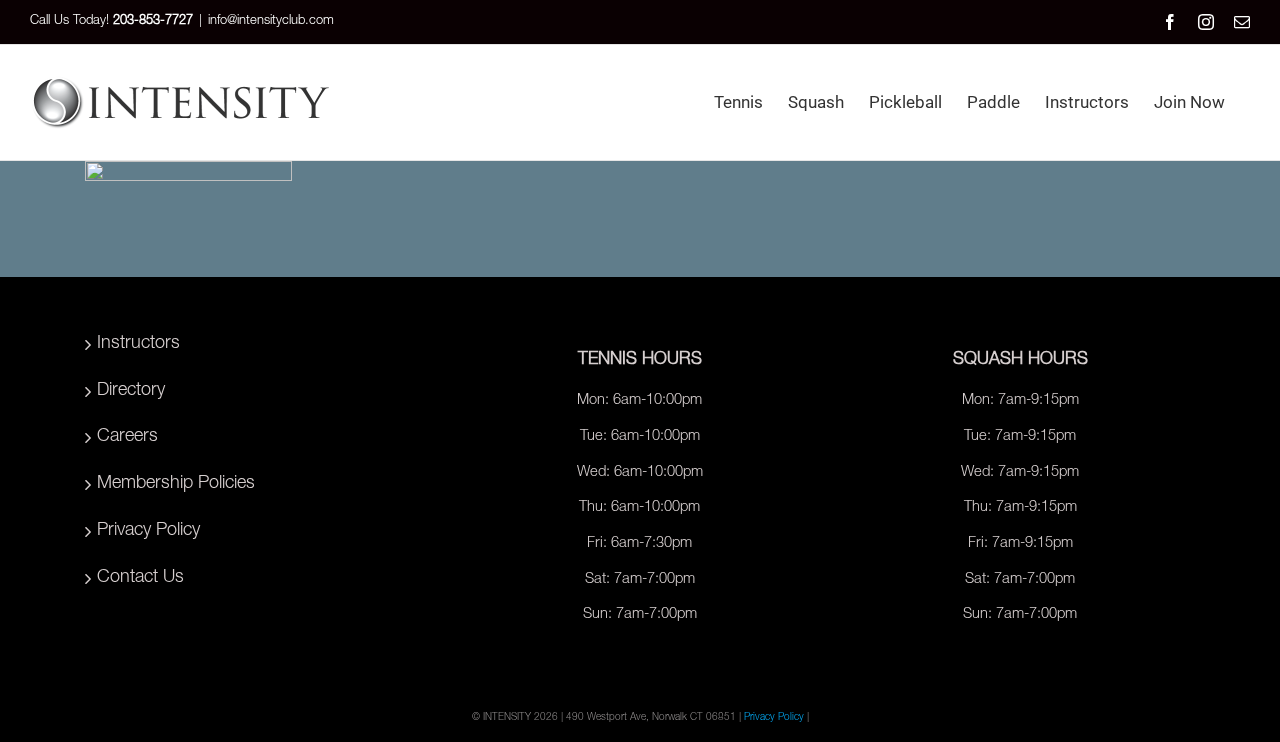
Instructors (138, 344)
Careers (127, 437)
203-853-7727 (153, 21)
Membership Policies (176, 484)
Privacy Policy (148, 531)
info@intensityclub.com (271, 21)
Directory (131, 391)
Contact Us (140, 578)
